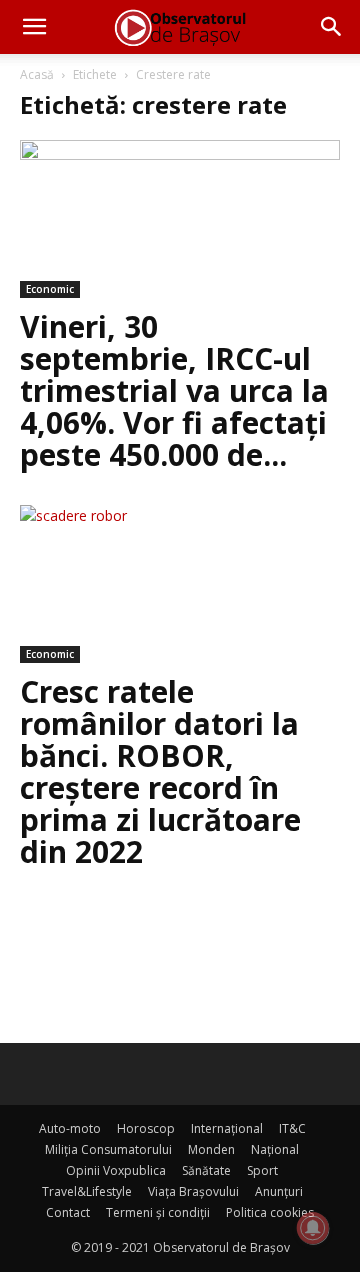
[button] (34, 27)
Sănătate (206, 1170)
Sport (262, 1170)
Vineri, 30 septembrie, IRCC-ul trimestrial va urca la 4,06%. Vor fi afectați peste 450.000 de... (174, 390)
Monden (211, 1149)
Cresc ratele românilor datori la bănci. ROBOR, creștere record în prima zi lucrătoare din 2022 (160, 771)
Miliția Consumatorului (108, 1149)
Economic (50, 289)
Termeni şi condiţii (158, 1212)
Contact (68, 1212)
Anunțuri (279, 1191)
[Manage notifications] (313, 1228)
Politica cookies (270, 1212)
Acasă (37, 74)
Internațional (227, 1128)
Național (275, 1149)
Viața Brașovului (193, 1191)
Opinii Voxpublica (116, 1170)
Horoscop (146, 1128)
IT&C (292, 1128)
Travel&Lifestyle (87, 1191)
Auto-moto (70, 1128)
